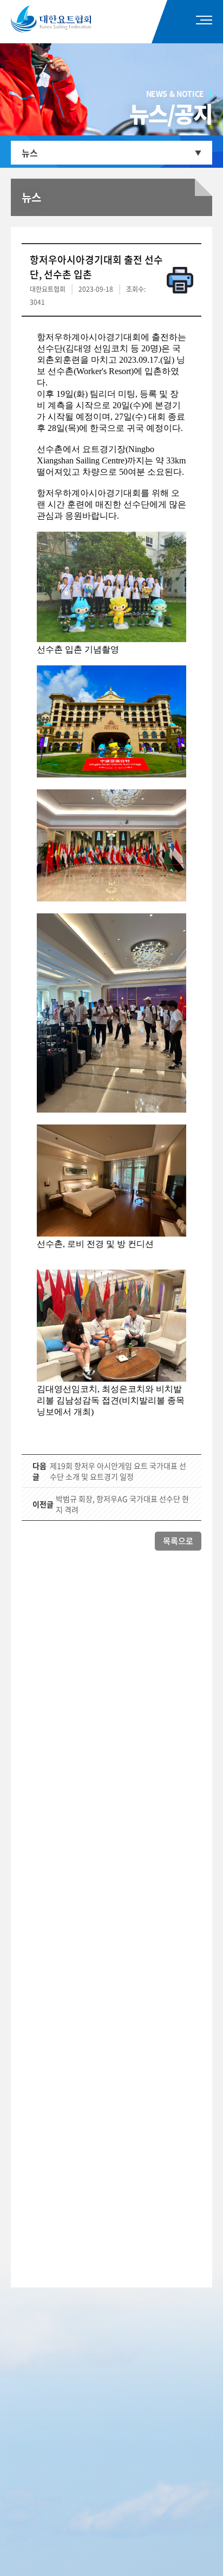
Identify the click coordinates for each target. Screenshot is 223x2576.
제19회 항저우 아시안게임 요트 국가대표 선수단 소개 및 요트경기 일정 (118, 1471)
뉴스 (30, 153)
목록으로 (178, 1541)
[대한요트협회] (67, 19)
